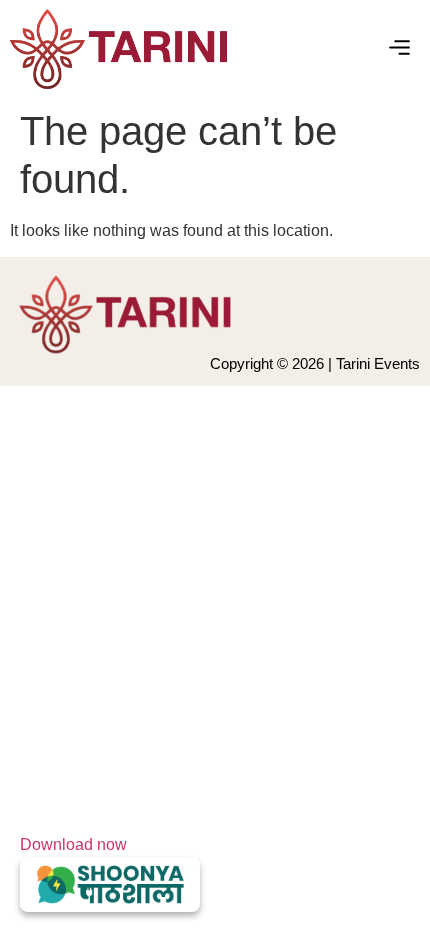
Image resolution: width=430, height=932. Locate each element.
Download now (73, 844)
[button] (400, 49)
